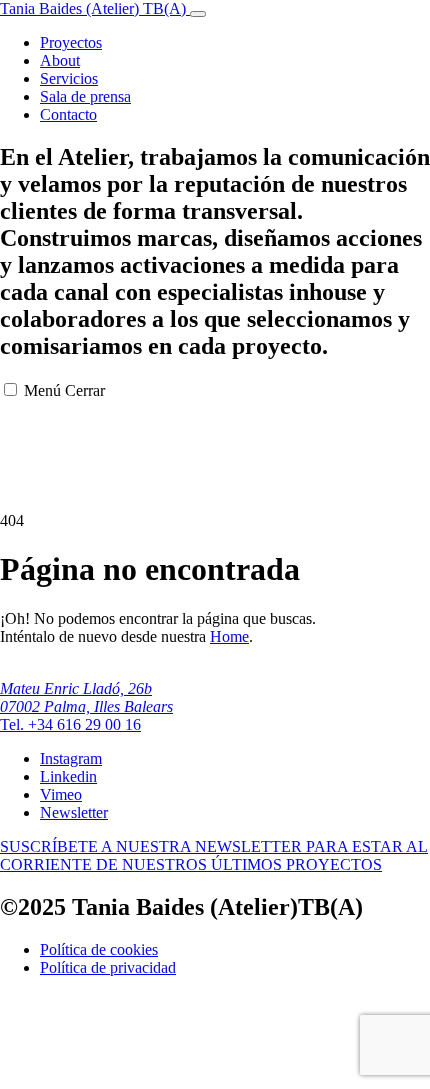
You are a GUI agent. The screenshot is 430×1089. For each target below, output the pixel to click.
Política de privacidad (108, 967)
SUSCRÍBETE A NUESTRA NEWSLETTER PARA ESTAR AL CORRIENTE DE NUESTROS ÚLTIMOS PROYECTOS (214, 855)
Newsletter (74, 812)
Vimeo (61, 794)
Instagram (71, 758)
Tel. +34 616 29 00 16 (70, 724)
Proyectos (71, 42)
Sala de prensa (85, 96)
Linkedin (68, 776)
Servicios (69, 78)
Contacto (68, 114)
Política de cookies (99, 949)
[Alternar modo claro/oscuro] (198, 14)
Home (229, 636)
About (60, 60)
